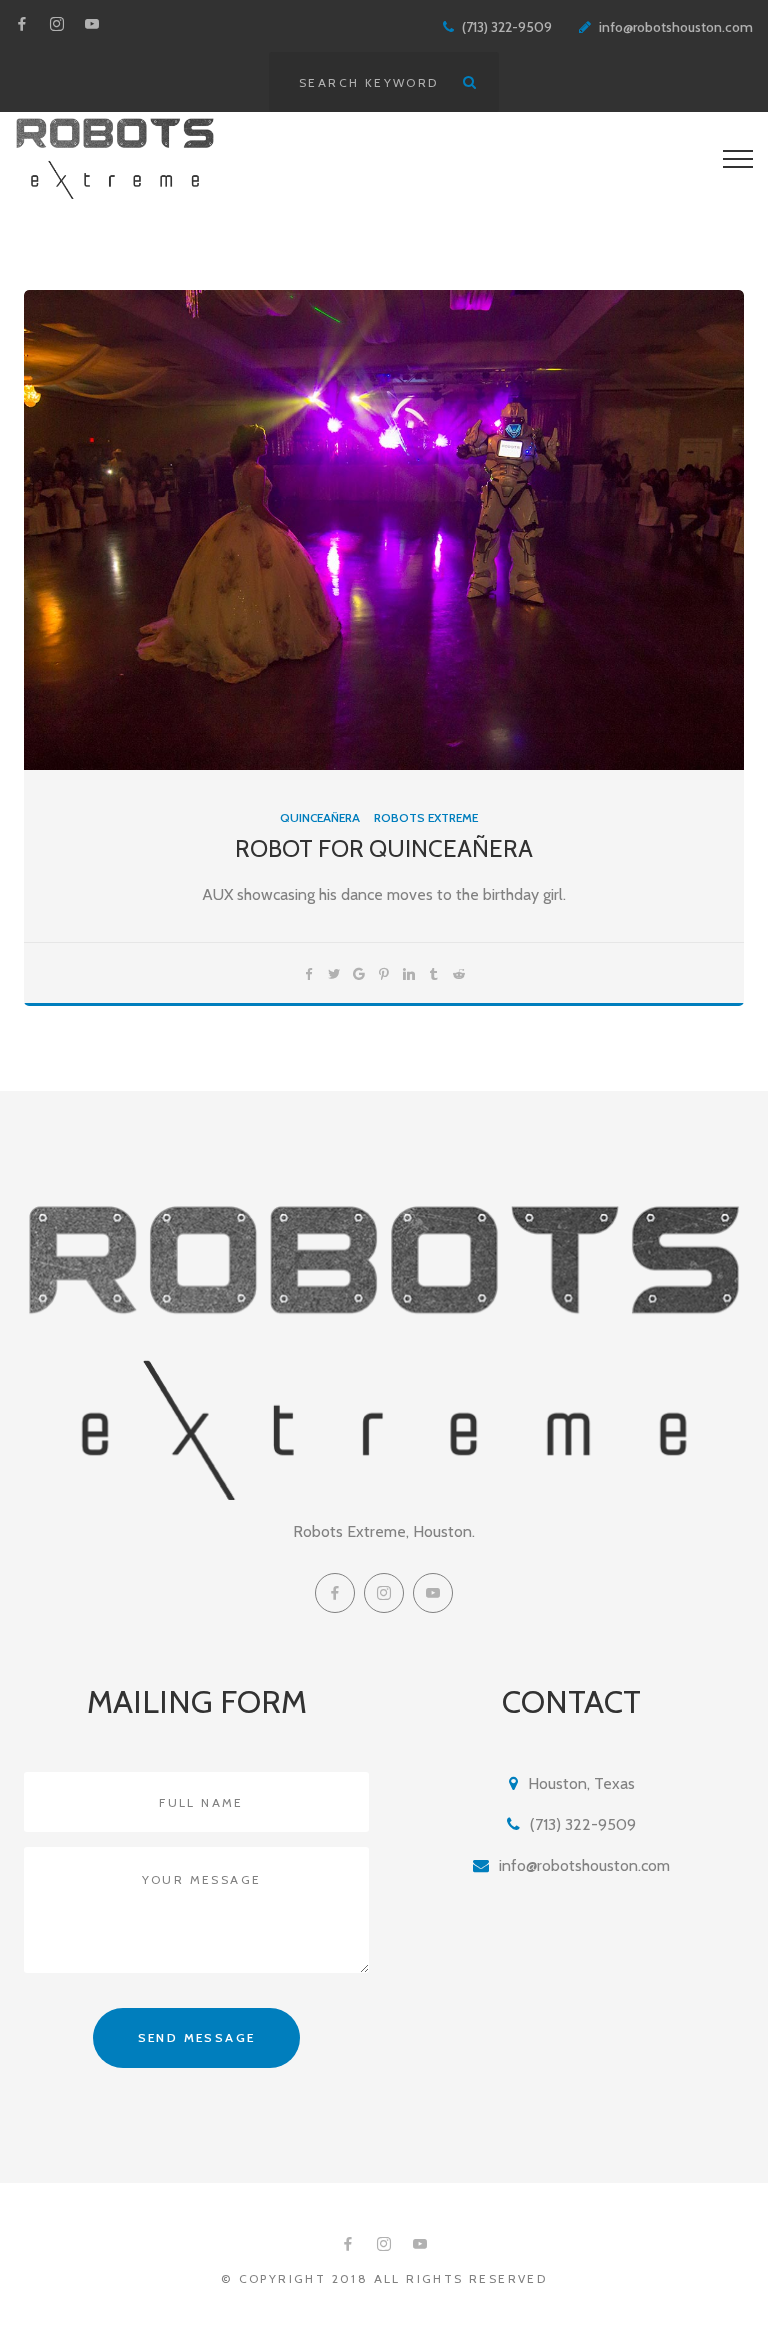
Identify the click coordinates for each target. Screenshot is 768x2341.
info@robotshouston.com (676, 27)
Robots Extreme (426, 817)
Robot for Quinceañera (384, 848)
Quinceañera (320, 817)
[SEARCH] (469, 82)
